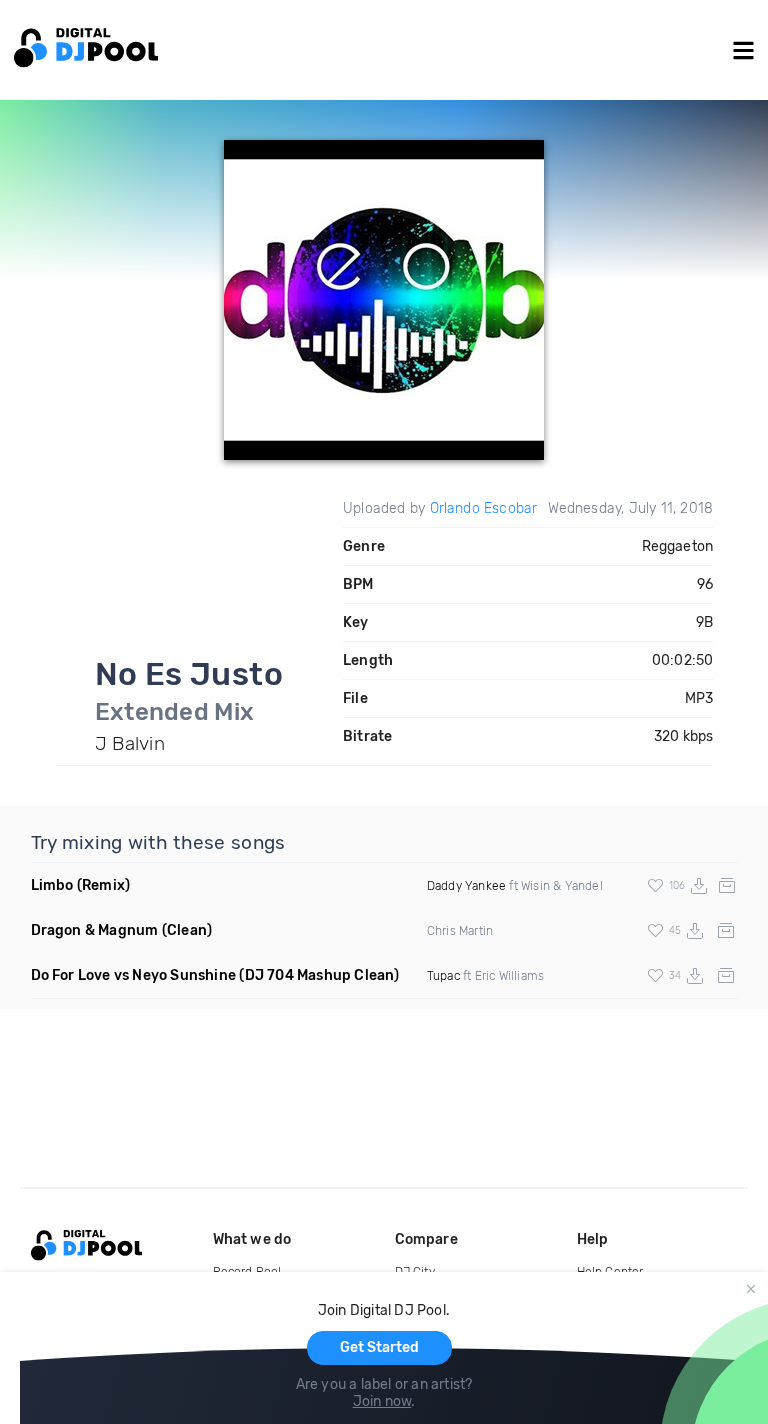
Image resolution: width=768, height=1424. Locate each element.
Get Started (379, 1347)
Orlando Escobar (484, 508)
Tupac (443, 976)
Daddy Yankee (466, 886)
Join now (382, 1401)
